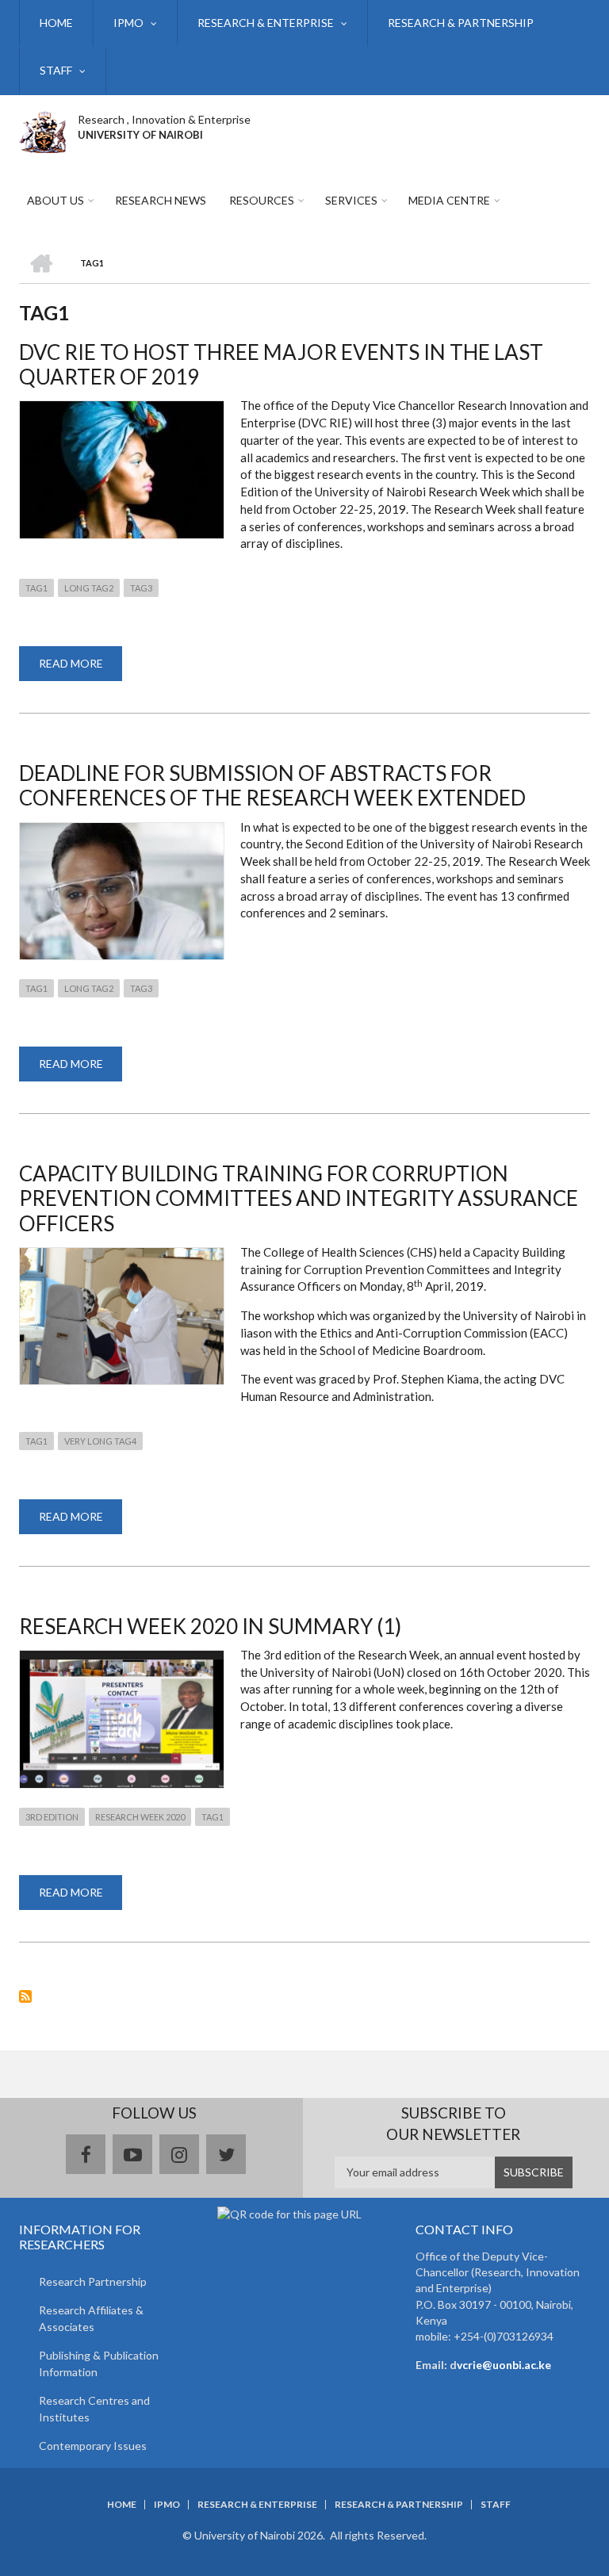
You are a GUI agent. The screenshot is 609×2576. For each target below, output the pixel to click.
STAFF (56, 70)
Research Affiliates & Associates (91, 2318)
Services (351, 200)
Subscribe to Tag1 (25, 1996)
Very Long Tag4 (100, 1441)
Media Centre (449, 200)
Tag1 (36, 588)
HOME (56, 23)
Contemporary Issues (93, 2446)
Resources (262, 200)
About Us (56, 200)
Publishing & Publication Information (99, 2364)
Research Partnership (93, 2281)
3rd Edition (52, 1817)
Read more (80, 669)
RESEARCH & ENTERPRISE (266, 23)
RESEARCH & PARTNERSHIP (461, 23)
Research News (161, 200)
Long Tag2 (89, 588)
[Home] (42, 130)
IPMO (128, 23)
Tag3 (141, 588)
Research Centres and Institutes (94, 2409)
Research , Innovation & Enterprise (164, 119)
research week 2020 (140, 1817)
